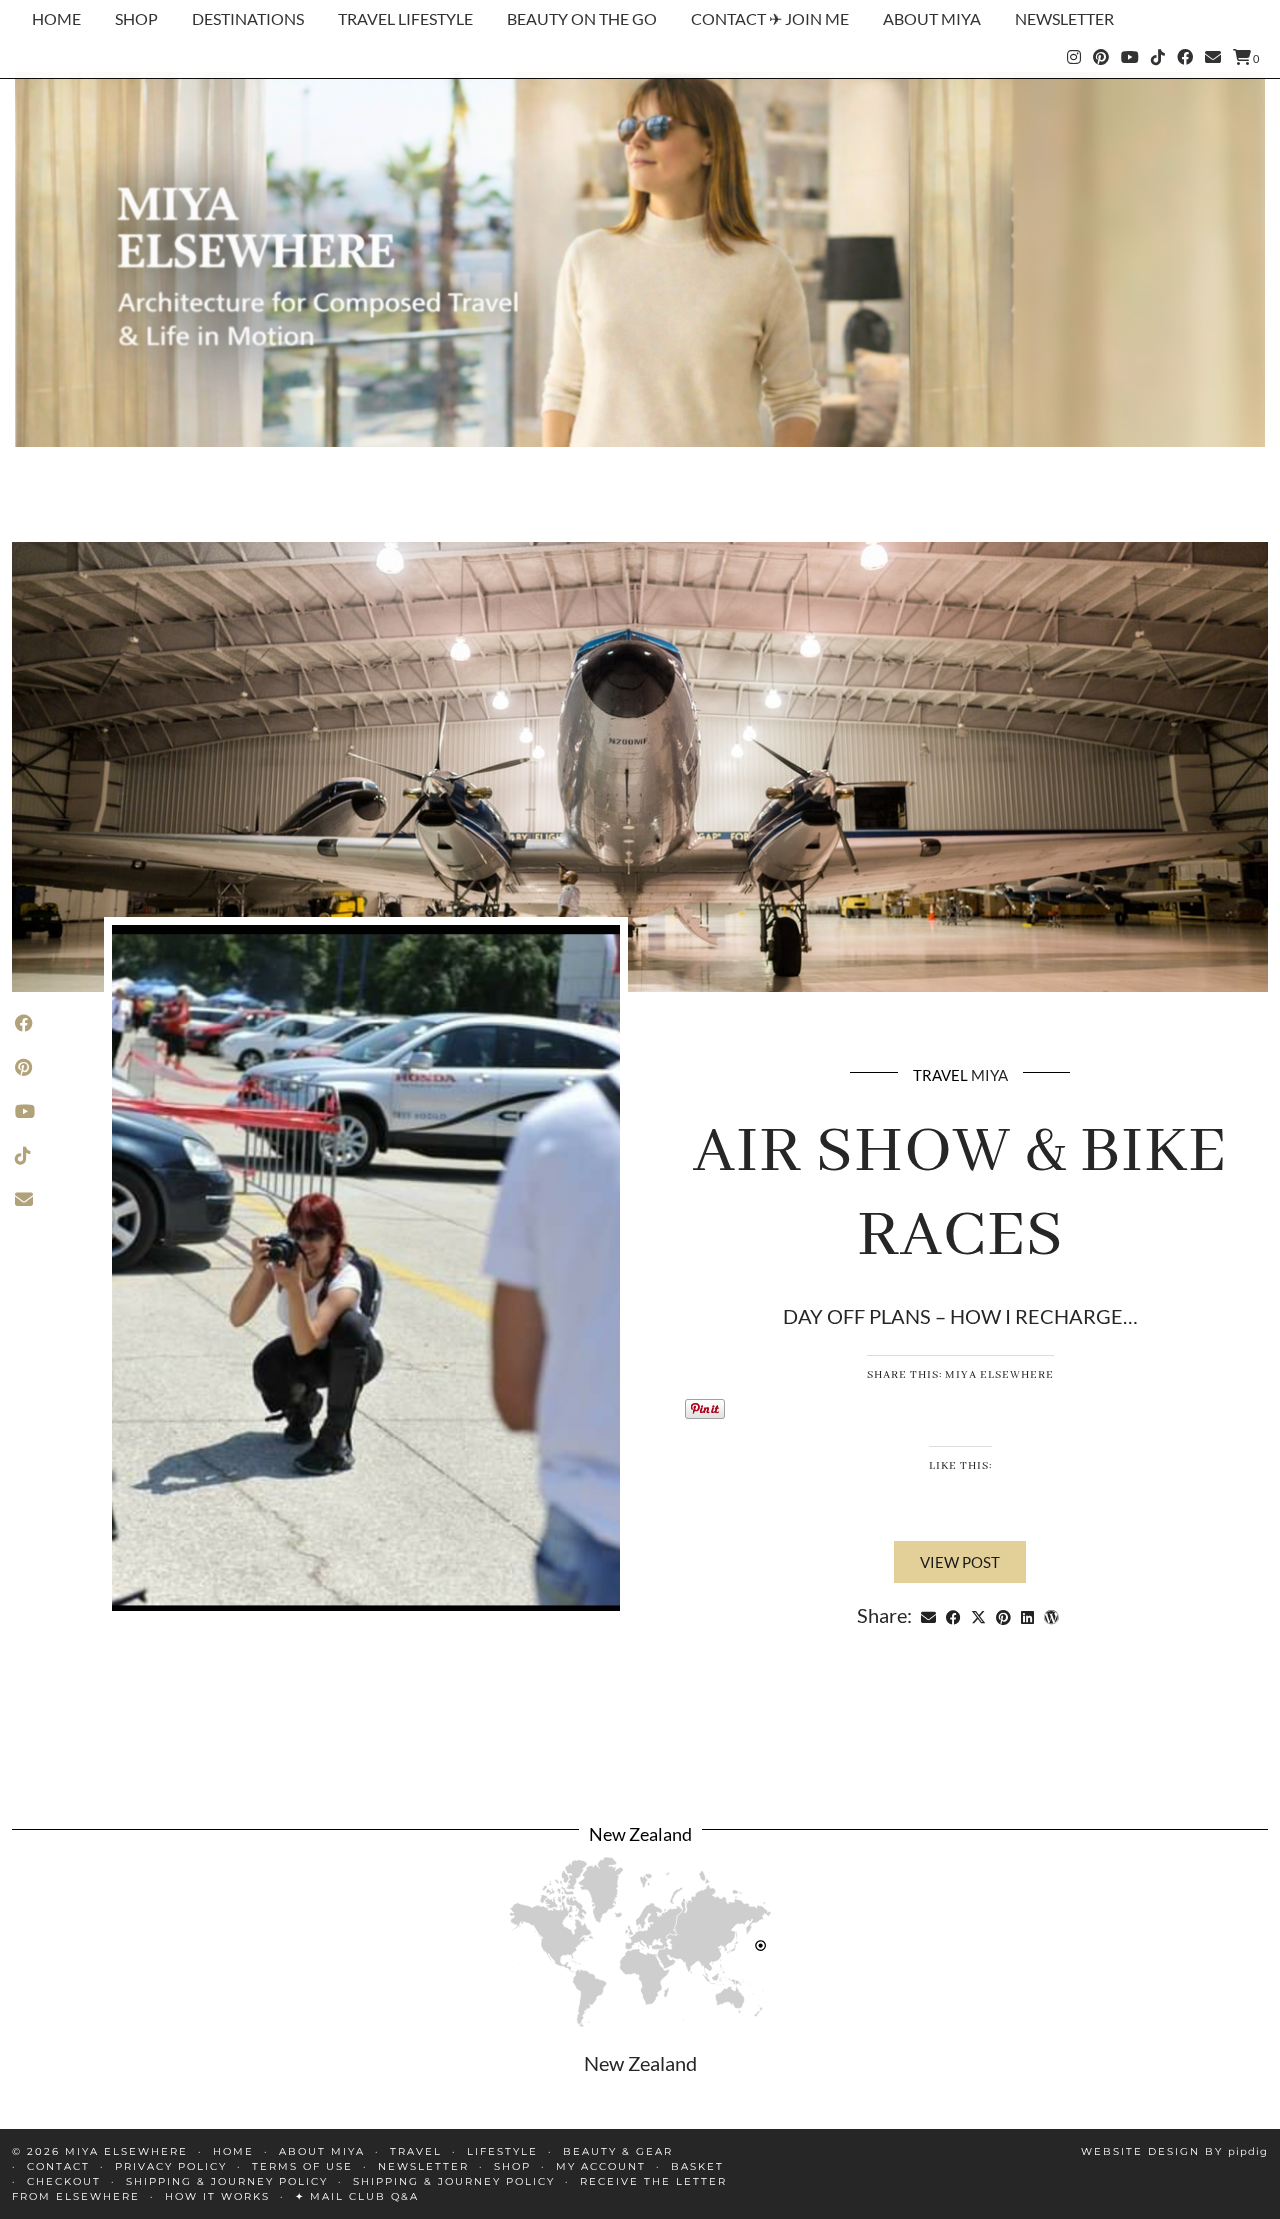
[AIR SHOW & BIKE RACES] (640, 767)
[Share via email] (928, 1615)
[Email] (1213, 57)
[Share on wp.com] (1051, 1615)
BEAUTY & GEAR (618, 2151)
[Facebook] (1185, 57)
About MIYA (932, 18)
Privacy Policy (171, 2166)
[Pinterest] (1101, 57)
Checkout (64, 2181)
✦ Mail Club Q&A (357, 2196)
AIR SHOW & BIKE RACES (960, 1194)
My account (601, 2166)
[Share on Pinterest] (1003, 1615)
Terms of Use (302, 2166)
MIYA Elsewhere (126, 2151)
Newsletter (1064, 18)
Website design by (1174, 2151)
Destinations (248, 18)
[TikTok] (1158, 57)
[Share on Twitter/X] (978, 1615)
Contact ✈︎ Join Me (770, 18)
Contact (58, 2166)
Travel (940, 1075)
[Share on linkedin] (1027, 1615)
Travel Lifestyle (405, 18)
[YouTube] (1130, 57)
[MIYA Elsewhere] (640, 259)
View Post (960, 1562)
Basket (697, 2166)
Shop (136, 18)
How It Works (217, 2196)
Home (56, 18)
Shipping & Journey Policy (227, 2181)
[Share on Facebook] (953, 1615)
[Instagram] (1074, 57)
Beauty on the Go (582, 18)
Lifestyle (502, 2151)
